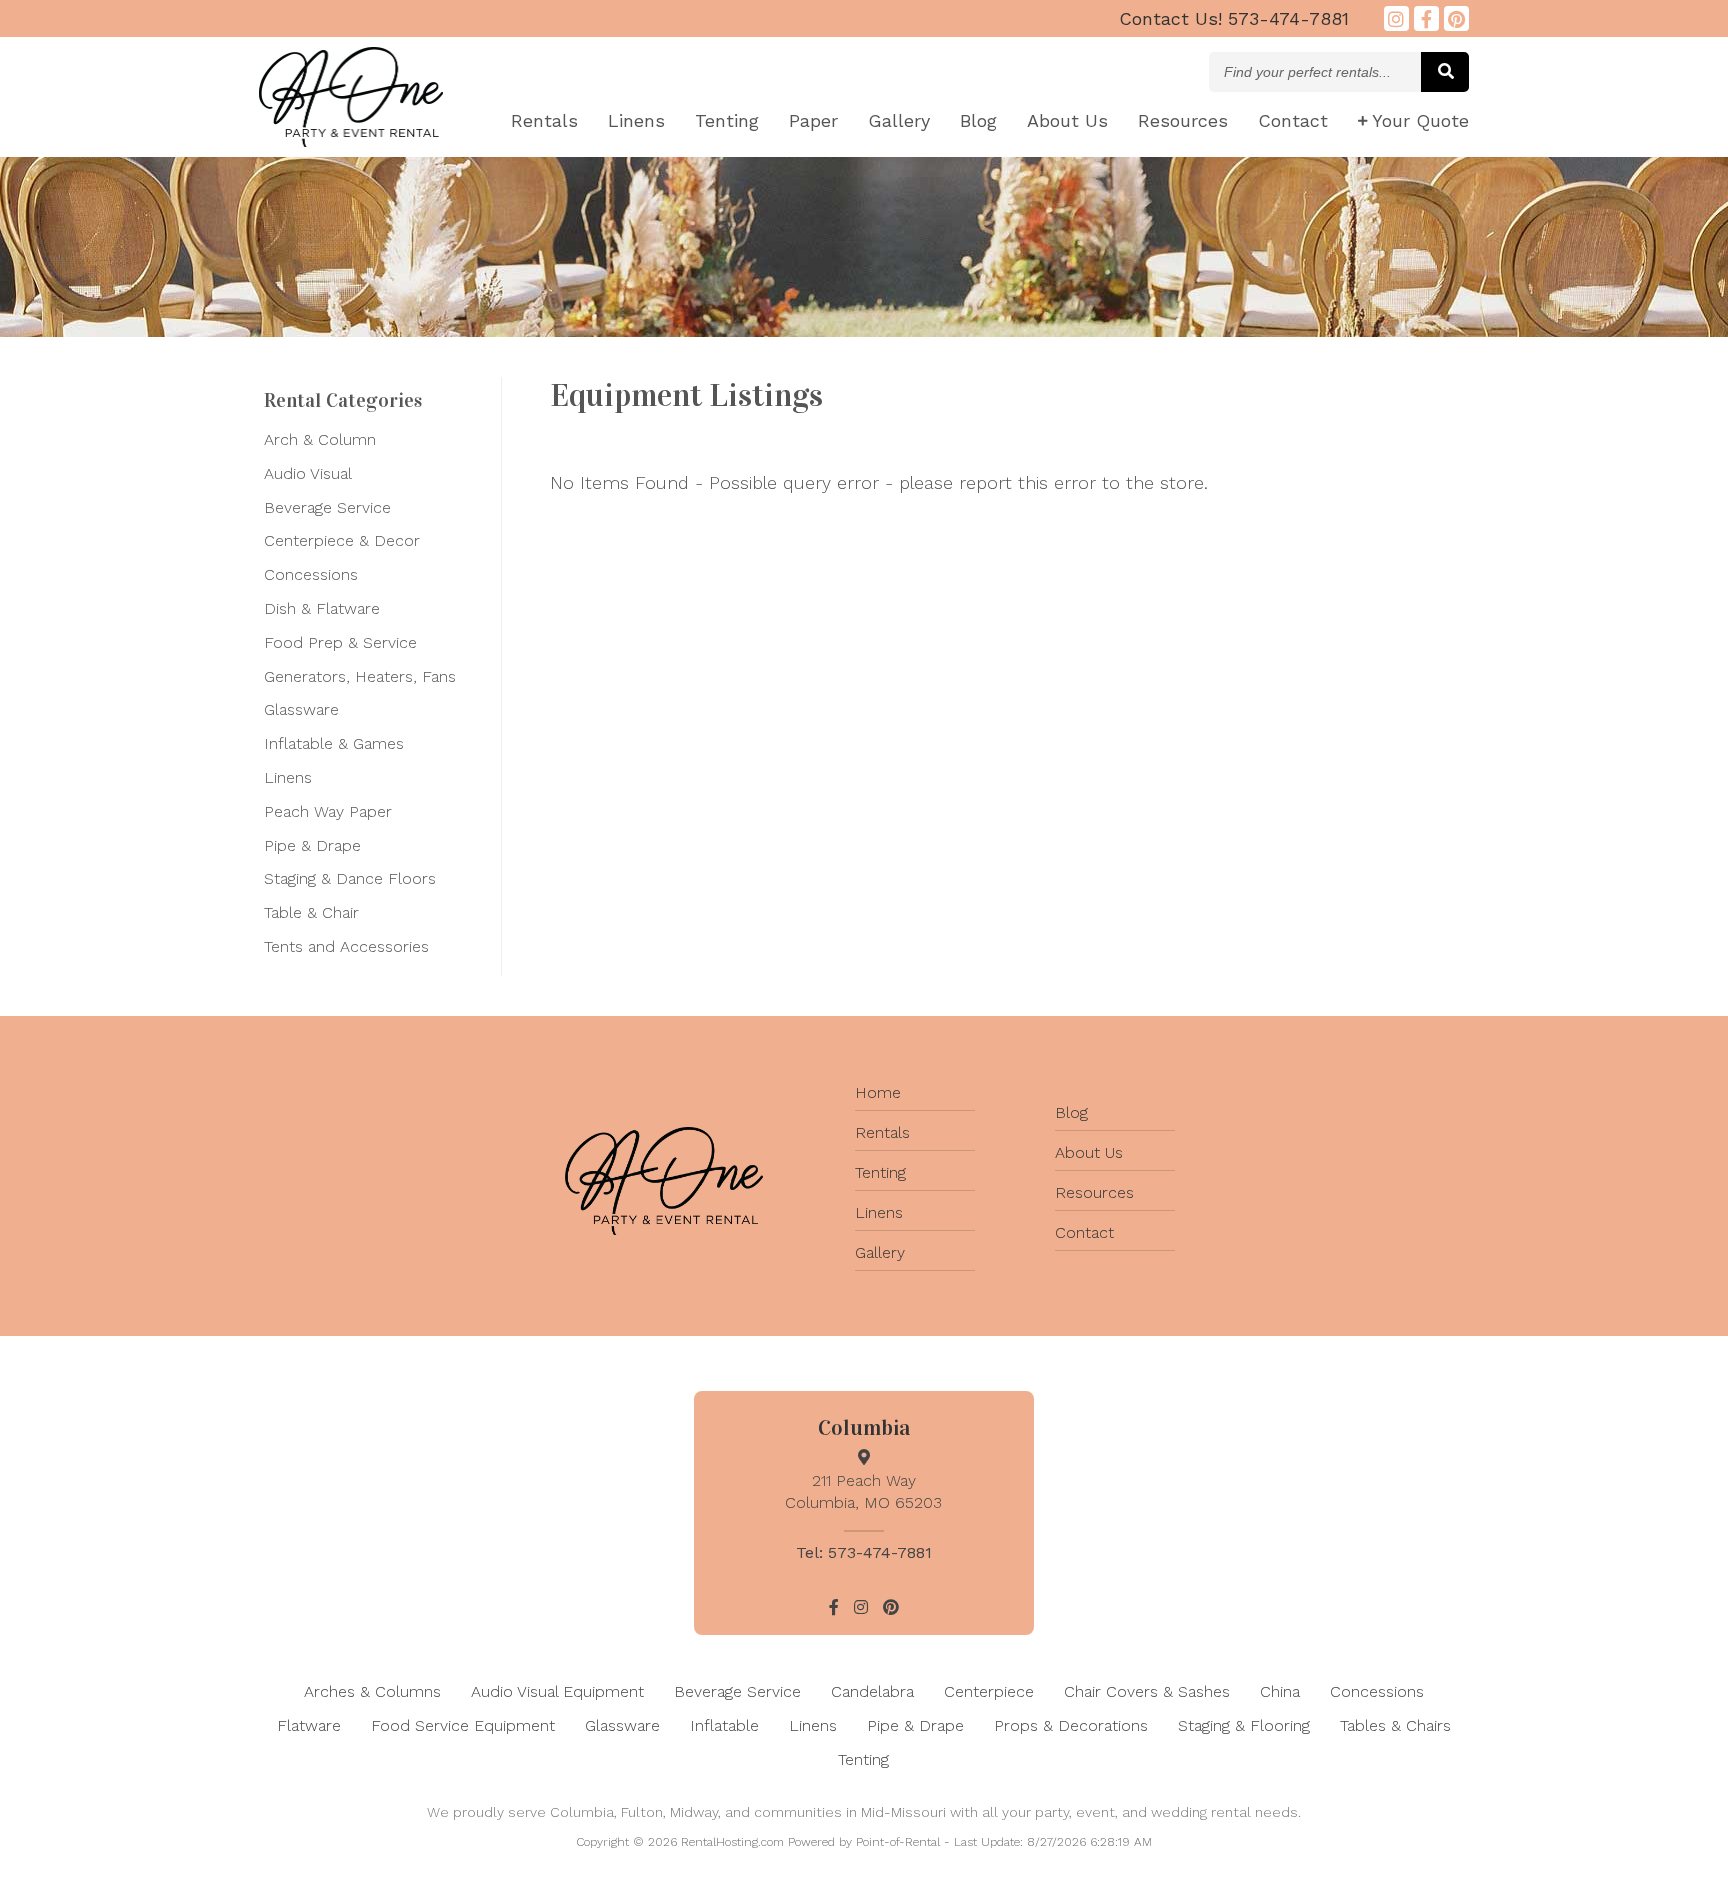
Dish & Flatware (322, 608)
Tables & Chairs (1395, 1725)
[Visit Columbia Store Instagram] (1396, 18)
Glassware (301, 709)
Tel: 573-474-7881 (864, 1552)
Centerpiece (989, 1691)
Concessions (311, 574)
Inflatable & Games (334, 743)
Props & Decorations (1071, 1725)
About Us (1089, 1152)
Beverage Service (327, 507)
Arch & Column (320, 439)
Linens (636, 120)
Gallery (899, 120)
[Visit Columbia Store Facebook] (1426, 18)
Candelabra (872, 1691)
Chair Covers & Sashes (1147, 1691)
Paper (813, 120)
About (1067, 120)
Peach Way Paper (328, 811)
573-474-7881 (1234, 18)
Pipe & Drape (312, 845)
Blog (978, 120)
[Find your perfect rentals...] (1445, 72)
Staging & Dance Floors (350, 878)
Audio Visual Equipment (557, 1691)
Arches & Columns (372, 1691)
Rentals (544, 120)
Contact (1293, 120)
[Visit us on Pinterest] (1456, 18)
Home (878, 1092)
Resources (1183, 120)
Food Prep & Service (340, 642)
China (1280, 1691)
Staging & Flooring (1244, 1725)
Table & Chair (311, 912)
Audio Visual (308, 473)
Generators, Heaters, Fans (360, 676)
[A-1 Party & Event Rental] (351, 140)
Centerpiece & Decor (342, 540)
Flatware (309, 1725)
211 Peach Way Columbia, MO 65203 (863, 1491)
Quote (1420, 120)
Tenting (727, 120)
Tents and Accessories (346, 946)
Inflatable (724, 1725)
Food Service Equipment (463, 1725)
